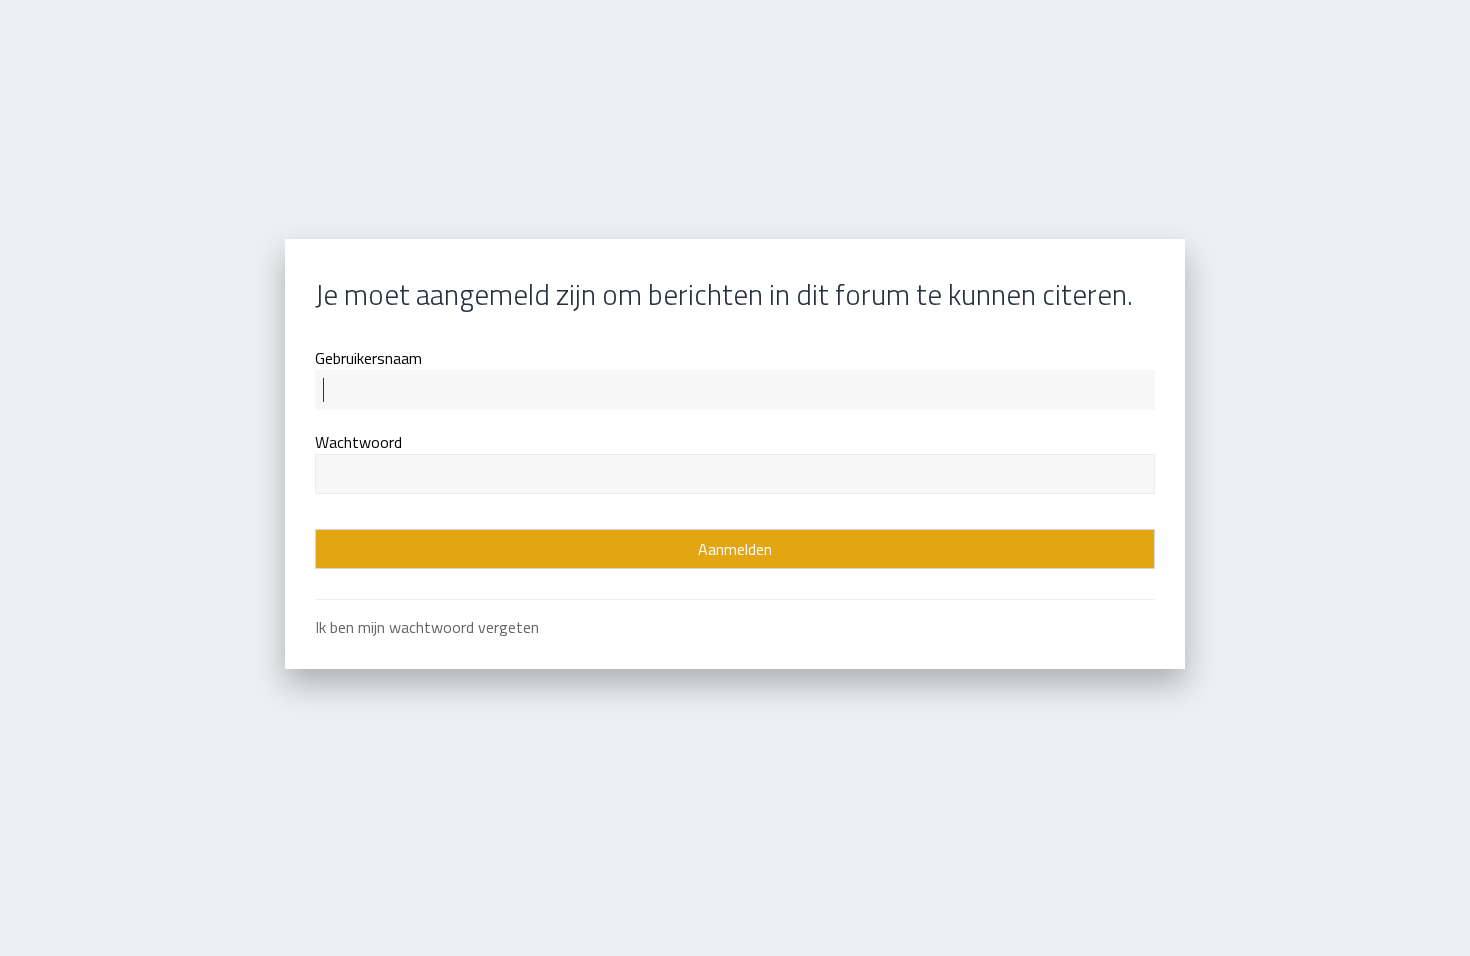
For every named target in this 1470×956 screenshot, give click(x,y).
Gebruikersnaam (368, 358)
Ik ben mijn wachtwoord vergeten (427, 627)
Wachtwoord (358, 442)
